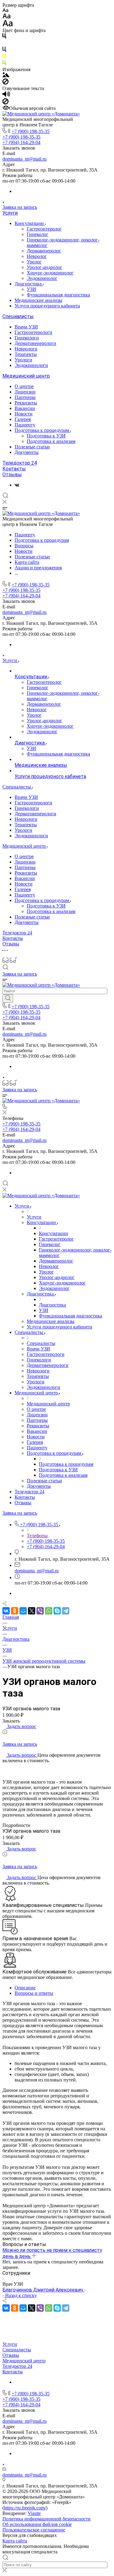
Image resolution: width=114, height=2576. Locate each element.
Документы (27, 452)
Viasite (34, 2513)
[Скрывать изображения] (5, 83)
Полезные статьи (32, 447)
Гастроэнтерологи (33, 332)
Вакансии (25, 408)
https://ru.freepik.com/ (25, 2508)
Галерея (23, 419)
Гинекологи (27, 338)
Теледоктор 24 (20, 463)
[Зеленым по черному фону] (4, 64)
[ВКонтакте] (17, 485)
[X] (32, 1611)
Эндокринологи (31, 365)
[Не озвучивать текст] (5, 103)
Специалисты (18, 316)
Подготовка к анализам (51, 441)
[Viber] (40, 1611)
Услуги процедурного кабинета (47, 306)
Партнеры (25, 397)
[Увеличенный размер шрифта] (8, 25)
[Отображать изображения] (6, 76)
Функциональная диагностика (58, 295)
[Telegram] (66, 1611)
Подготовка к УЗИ (46, 436)
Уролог (34, 262)
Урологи (23, 360)
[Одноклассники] (15, 1611)
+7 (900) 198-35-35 (31, 131)
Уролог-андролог (45, 267)
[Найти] (8, 998)
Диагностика (29, 284)
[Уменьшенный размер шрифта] (5, 11)
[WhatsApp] (49, 1611)
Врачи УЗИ (26, 327)
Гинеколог (38, 234)
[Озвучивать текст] (6, 95)
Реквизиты (26, 403)
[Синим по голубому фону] (4, 51)
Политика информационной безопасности (47, 2519)
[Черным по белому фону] (4, 37)
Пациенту (25, 425)
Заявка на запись (20, 207)
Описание (25, 1988)
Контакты (14, 469)
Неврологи (26, 349)
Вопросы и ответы (34, 1993)
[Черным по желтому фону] (4, 57)
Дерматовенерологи (35, 343)
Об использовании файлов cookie (37, 2524)
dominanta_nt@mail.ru (24, 159)
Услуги (10, 213)
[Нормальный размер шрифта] (7, 17)
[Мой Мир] (23, 1611)
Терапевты (26, 354)
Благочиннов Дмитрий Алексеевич (43, 2290)
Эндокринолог (42, 278)
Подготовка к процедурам (42, 430)
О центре (24, 386)
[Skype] (57, 1611)
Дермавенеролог (44, 251)
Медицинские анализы (38, 300)
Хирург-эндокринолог (50, 273)
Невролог (37, 256)
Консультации (30, 223)
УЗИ (31, 289)
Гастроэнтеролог (44, 229)
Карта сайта (15, 2541)
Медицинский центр (26, 376)
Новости (24, 414)
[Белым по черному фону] (4, 44)
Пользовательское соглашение (34, 2530)
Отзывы (12, 475)
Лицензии (25, 392)
